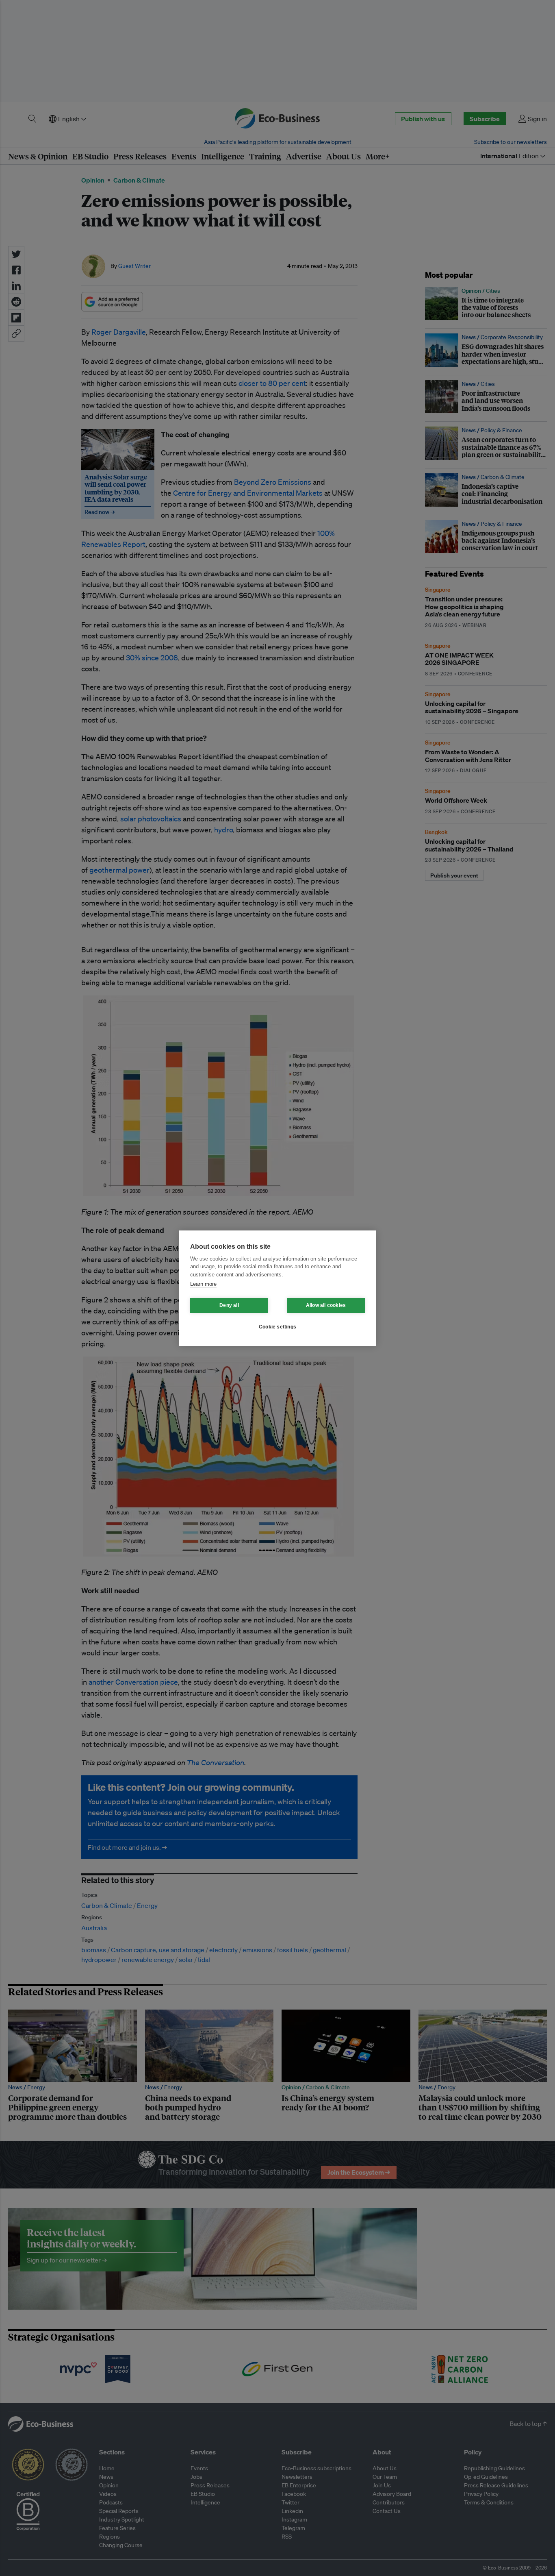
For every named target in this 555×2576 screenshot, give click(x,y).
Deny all (229, 1305)
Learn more (203, 1284)
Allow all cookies (326, 1305)
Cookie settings (277, 1327)
